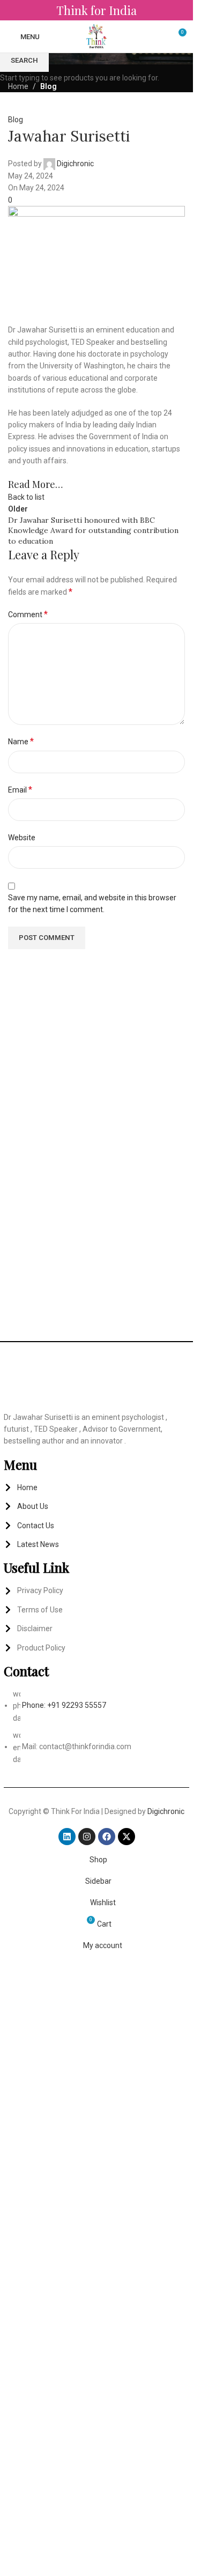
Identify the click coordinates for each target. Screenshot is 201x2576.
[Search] (158, 36)
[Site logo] (97, 36)
